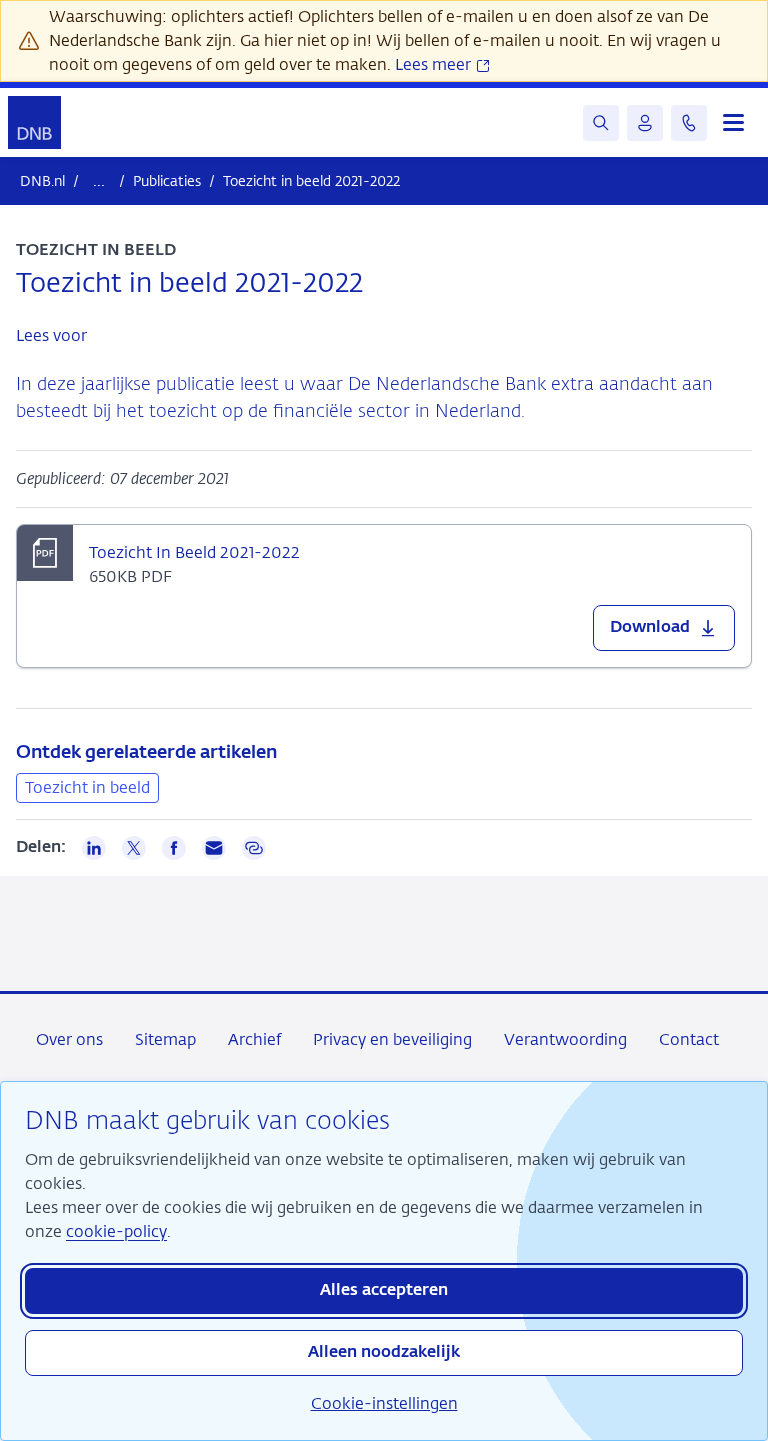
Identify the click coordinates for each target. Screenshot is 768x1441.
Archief (254, 1039)
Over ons (69, 1039)
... (99, 180)
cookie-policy (116, 1231)
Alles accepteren (384, 1291)
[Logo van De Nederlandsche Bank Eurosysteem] (34, 122)
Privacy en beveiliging (392, 1039)
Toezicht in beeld (87, 787)
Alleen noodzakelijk (384, 1353)
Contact (689, 1039)
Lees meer (435, 64)
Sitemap (165, 1039)
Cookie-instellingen (384, 1403)
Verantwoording (565, 1039)
